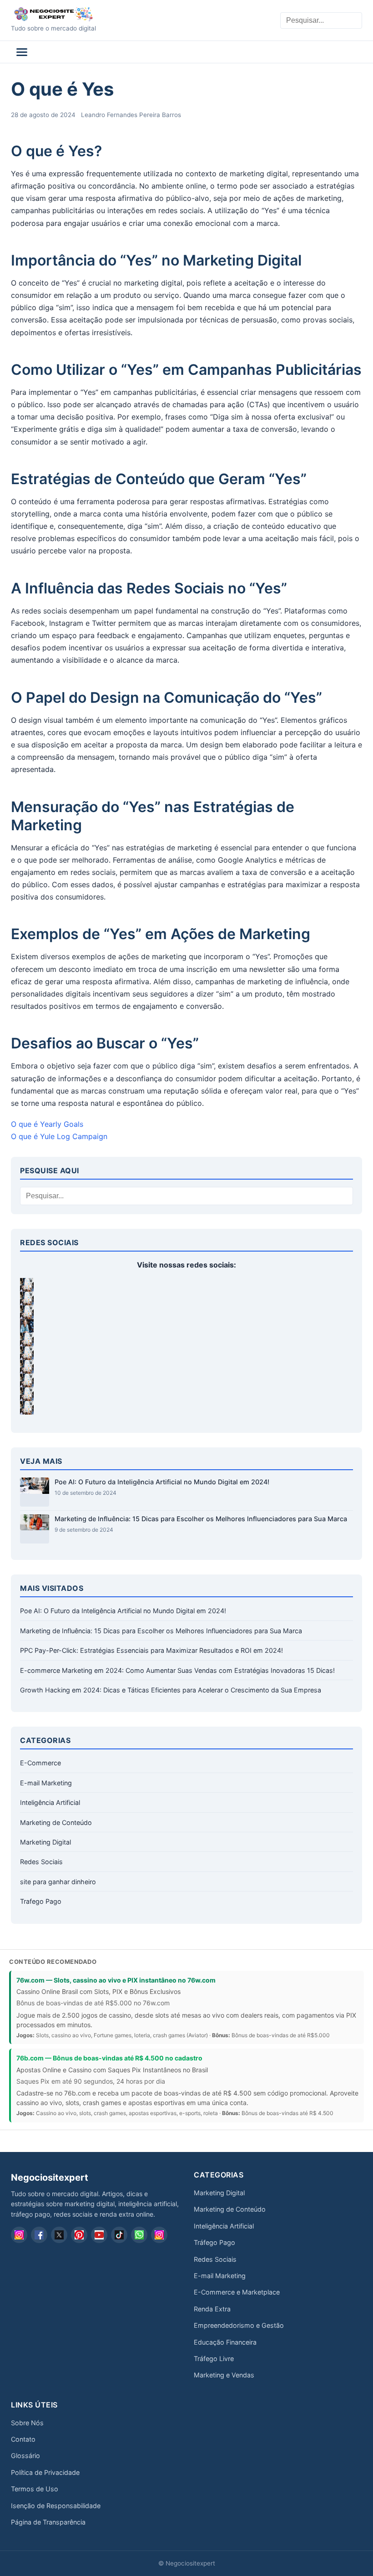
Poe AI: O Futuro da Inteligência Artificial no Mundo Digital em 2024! (162, 1482)
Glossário (25, 2456)
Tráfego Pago (214, 2242)
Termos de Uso (35, 2489)
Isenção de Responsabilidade (56, 2506)
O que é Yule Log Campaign (59, 1136)
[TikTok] (119, 2235)
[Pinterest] (79, 2235)
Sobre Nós (27, 2423)
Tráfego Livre (214, 2359)
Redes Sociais (41, 1862)
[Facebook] (39, 2235)
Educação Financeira (225, 2342)
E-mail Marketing (46, 1783)
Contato (23, 2439)
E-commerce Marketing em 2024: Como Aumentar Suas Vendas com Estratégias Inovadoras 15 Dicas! (177, 1670)
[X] (59, 2235)
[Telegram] (159, 2235)
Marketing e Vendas (224, 2375)
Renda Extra (212, 2309)
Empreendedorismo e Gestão (239, 2325)
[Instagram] (19, 2235)
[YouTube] (99, 2235)
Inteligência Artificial (50, 1802)
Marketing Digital (45, 1842)
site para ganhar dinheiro (58, 1882)
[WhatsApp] (139, 2235)
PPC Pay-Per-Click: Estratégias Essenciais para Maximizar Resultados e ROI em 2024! (151, 1650)
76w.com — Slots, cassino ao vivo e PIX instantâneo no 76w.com (116, 1980)
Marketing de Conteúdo (56, 1822)
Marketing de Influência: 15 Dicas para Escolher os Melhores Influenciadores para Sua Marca (201, 1519)
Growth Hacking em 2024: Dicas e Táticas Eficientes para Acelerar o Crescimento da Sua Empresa (171, 1690)
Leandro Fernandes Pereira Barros (131, 115)
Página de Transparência (48, 2522)
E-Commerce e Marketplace (237, 2292)
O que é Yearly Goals (47, 1124)
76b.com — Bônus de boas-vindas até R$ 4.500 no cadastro (109, 2058)
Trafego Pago (41, 1901)
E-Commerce (40, 1763)
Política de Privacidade (45, 2472)
